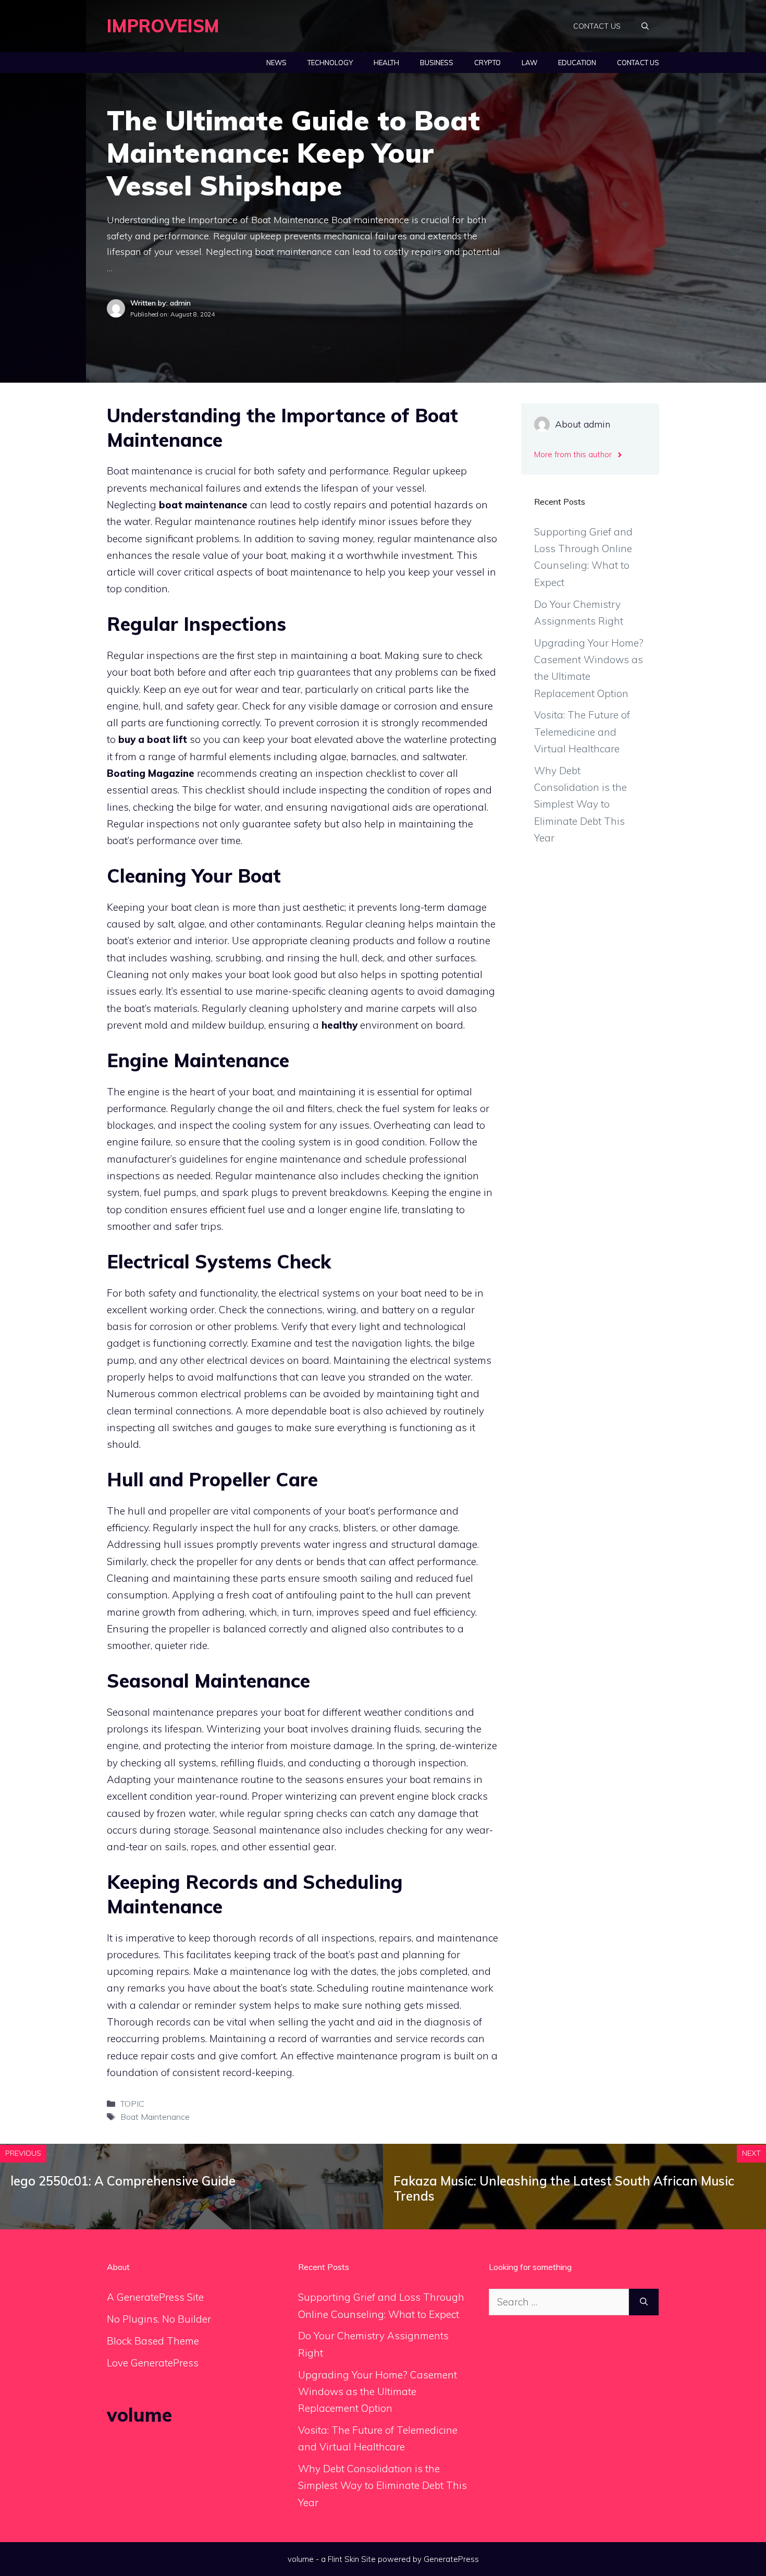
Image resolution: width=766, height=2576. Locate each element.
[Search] (644, 2302)
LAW (529, 63)
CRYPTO (487, 63)
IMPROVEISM (163, 26)
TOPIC (132, 2104)
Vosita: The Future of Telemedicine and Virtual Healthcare (582, 732)
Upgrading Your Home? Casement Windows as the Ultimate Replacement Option (378, 2392)
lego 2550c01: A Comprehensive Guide (123, 2181)
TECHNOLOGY (330, 63)
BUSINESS (437, 63)
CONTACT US (597, 26)
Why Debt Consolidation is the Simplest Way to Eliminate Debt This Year (580, 804)
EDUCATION (577, 63)
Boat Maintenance (155, 2117)
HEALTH (386, 63)
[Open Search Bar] (645, 26)
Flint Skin (343, 2559)
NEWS (276, 63)
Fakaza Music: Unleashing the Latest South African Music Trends (564, 2188)
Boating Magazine (151, 773)
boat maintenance (203, 505)
